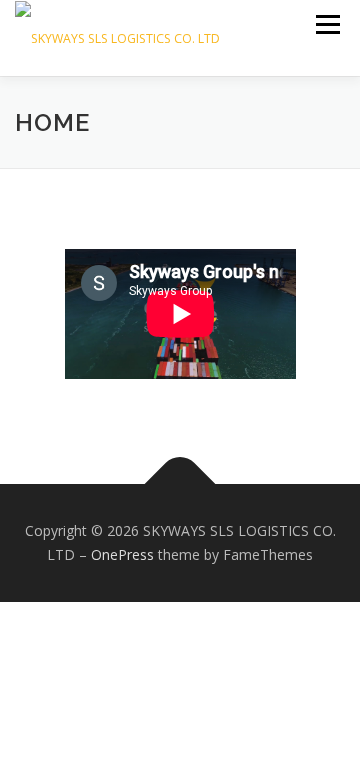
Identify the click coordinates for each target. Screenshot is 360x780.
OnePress (122, 554)
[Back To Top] (180, 484)
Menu (326, 24)
